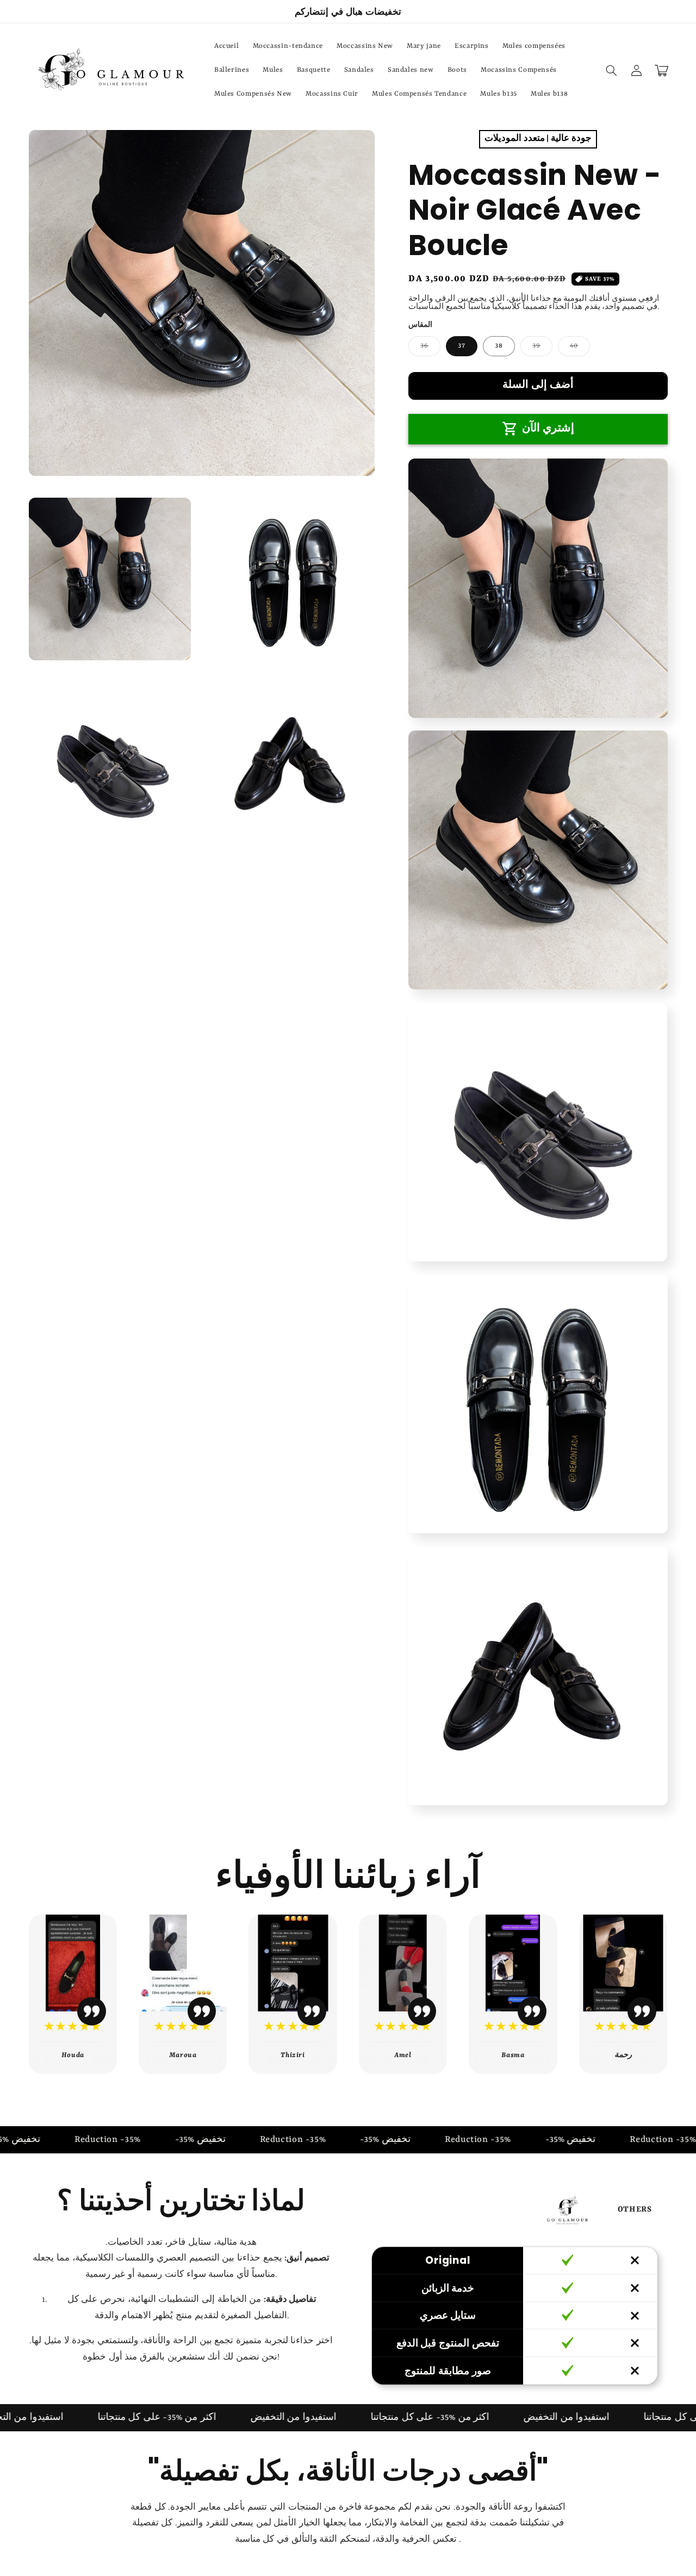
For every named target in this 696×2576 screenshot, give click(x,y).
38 (499, 346)
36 (430, 349)
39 (542, 349)
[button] (612, 70)
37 (462, 346)
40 (580, 349)
